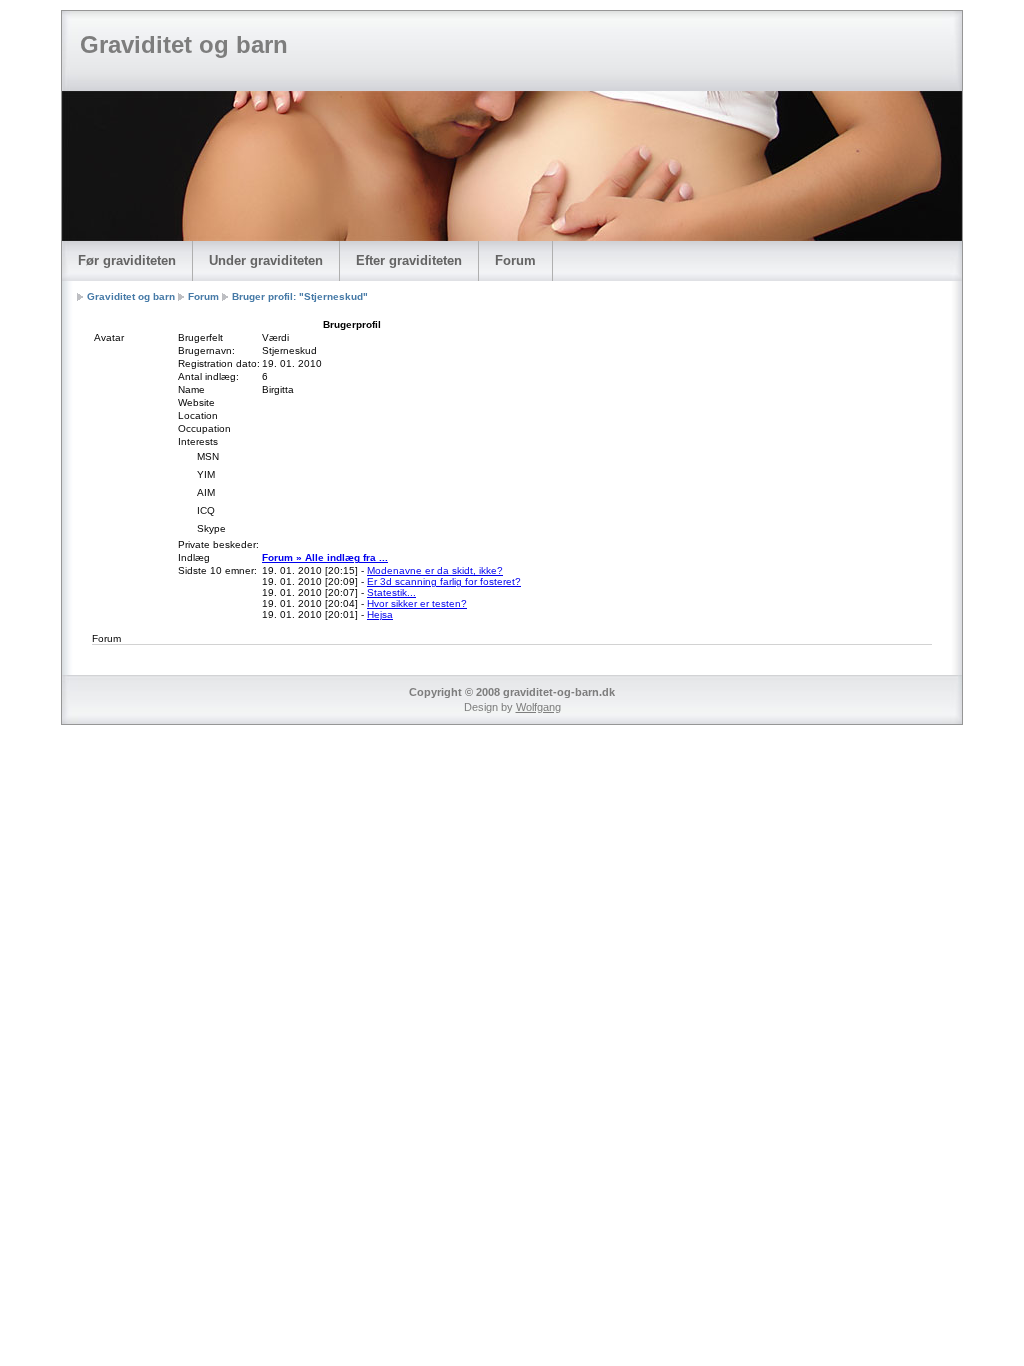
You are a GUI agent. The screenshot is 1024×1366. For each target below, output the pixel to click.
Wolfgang (538, 707)
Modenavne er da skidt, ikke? (435, 570)
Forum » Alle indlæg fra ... (325, 557)
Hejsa (380, 614)
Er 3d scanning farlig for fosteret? (444, 581)
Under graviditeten (266, 260)
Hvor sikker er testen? (417, 603)
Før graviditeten (127, 260)
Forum (515, 260)
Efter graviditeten (409, 260)
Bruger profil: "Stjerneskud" (300, 296)
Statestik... (391, 592)
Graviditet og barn (184, 44)
